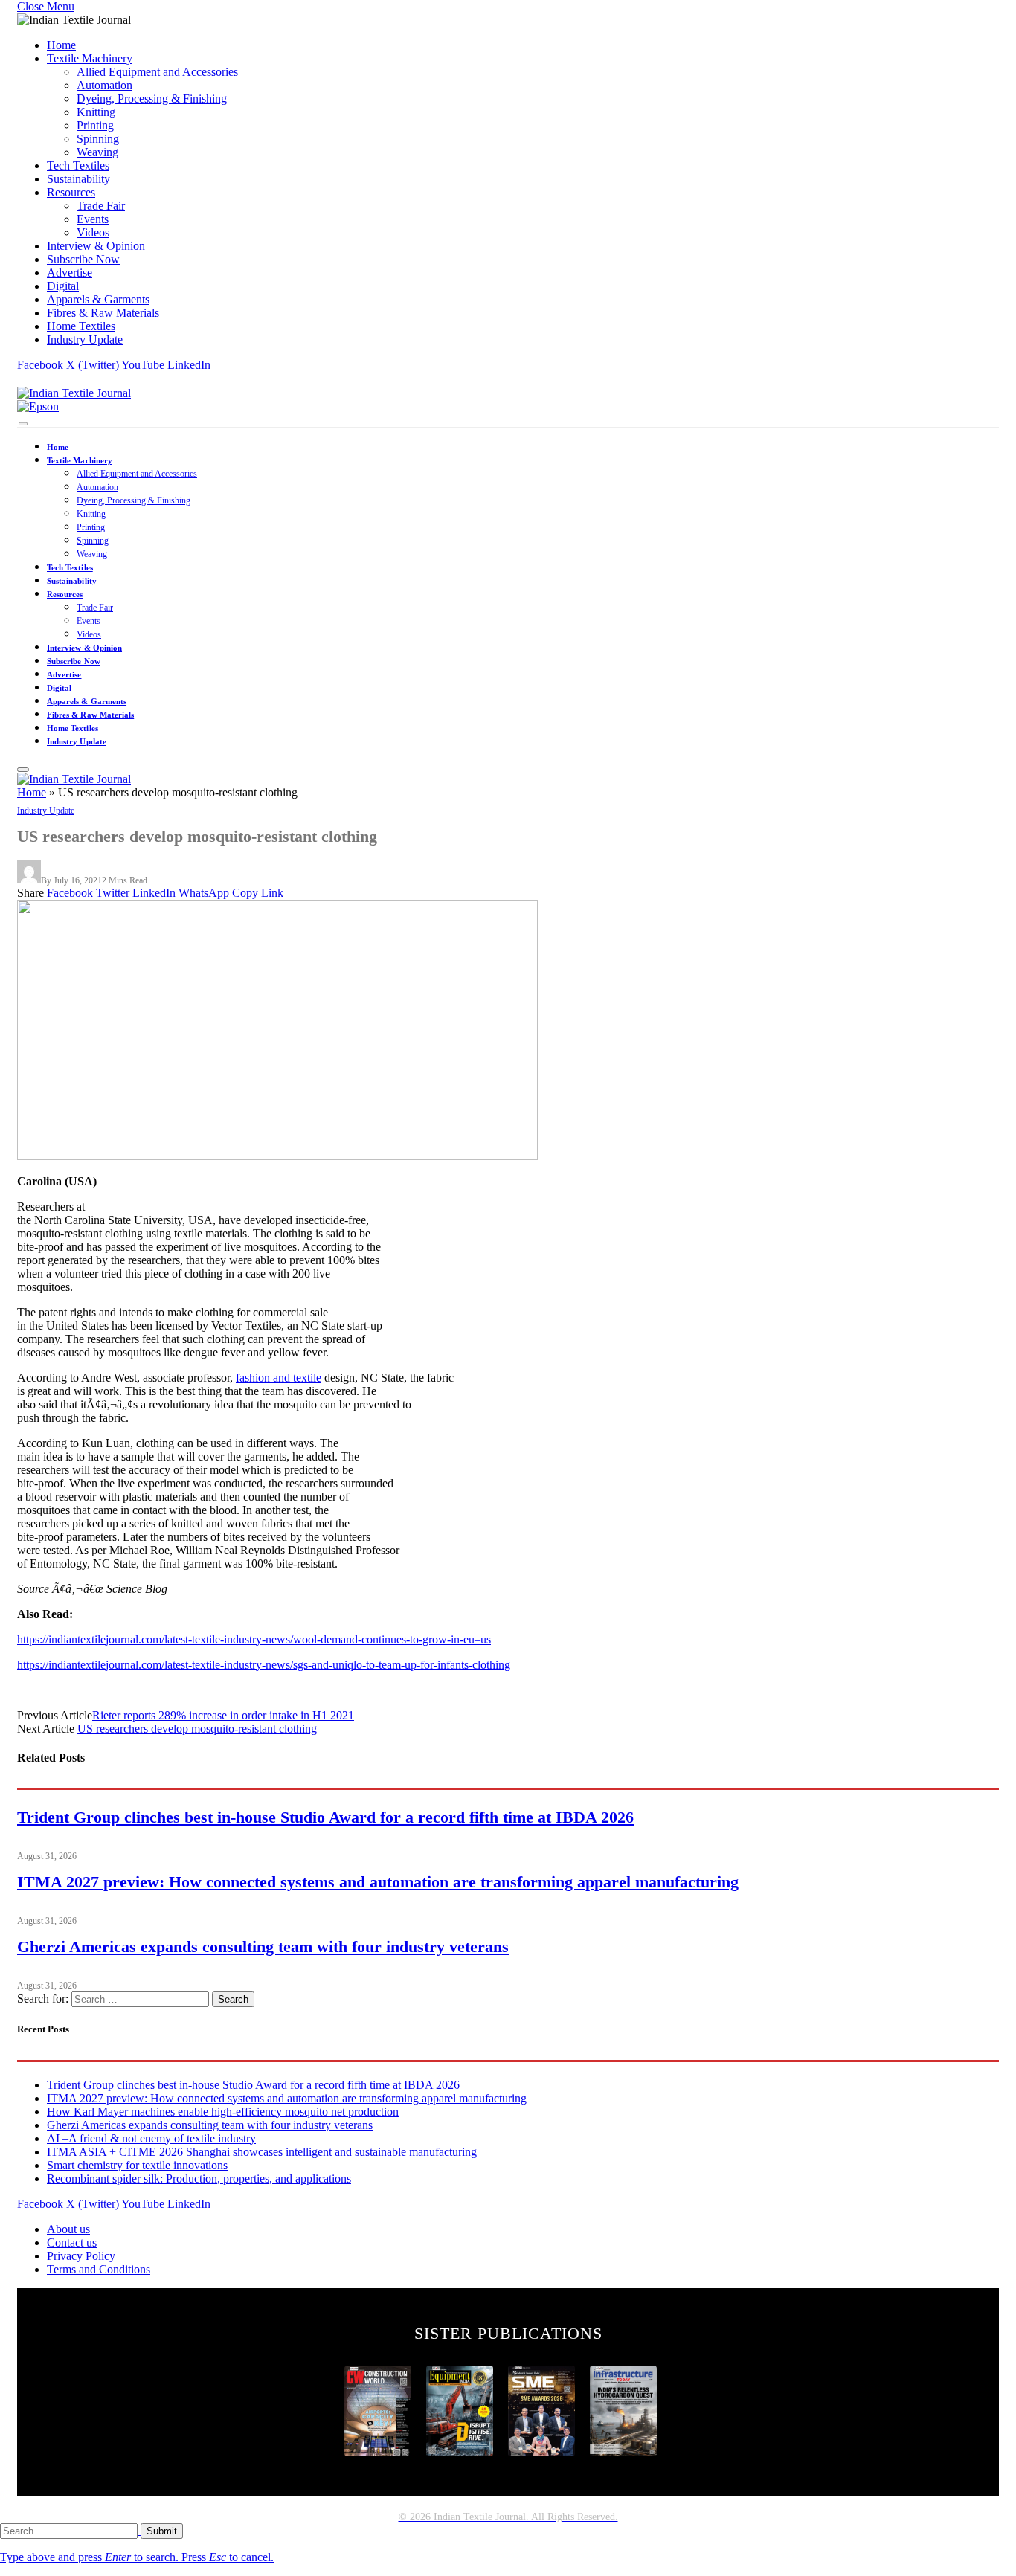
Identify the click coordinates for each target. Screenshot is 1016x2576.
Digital (63, 286)
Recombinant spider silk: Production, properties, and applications (199, 2179)
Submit (162, 2531)
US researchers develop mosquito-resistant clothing (197, 1729)
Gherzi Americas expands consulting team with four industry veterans (263, 1947)
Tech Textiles (78, 165)
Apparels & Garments (98, 299)
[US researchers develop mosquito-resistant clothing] (277, 1156)
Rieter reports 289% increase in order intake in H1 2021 (223, 1715)
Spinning (98, 139)
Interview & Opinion (96, 246)
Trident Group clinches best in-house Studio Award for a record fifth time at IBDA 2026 (325, 1817)
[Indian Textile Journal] (74, 393)
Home (61, 45)
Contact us (72, 2242)
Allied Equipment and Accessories (157, 72)
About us (68, 2229)
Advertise (70, 273)
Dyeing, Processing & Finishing (152, 99)
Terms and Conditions (99, 2269)
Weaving (97, 152)
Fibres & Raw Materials (103, 313)
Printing (95, 125)
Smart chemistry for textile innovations (137, 2165)
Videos (93, 232)
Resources (71, 192)
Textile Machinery (90, 58)
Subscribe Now (83, 259)
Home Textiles (81, 326)
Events (93, 219)
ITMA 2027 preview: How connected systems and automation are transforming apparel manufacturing (378, 1882)
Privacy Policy (81, 2256)
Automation (105, 85)
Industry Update (85, 339)
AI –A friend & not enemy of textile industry (151, 2138)
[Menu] (23, 424)
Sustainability (78, 179)
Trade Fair (101, 206)
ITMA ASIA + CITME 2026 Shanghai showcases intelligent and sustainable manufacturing (262, 2152)
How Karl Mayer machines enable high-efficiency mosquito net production (223, 2112)
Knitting (96, 112)
